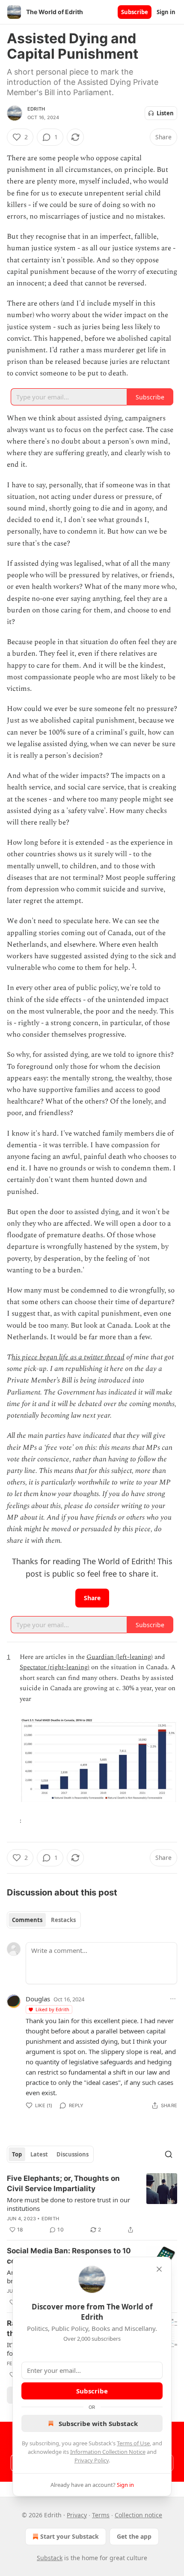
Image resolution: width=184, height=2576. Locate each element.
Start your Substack (70, 2536)
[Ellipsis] (173, 1999)
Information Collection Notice (108, 2452)
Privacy (77, 2515)
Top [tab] (17, 2154)
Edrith (36, 109)
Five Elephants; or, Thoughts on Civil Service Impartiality (63, 2183)
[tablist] (44, 1920)
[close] (159, 2269)
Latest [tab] (39, 2154)
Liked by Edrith (52, 2009)
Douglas (38, 1999)
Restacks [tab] (63, 1920)
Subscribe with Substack (98, 2423)
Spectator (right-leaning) (55, 1667)
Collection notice (138, 2515)
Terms (101, 2515)
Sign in (166, 12)
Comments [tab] (27, 1920)
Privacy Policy (92, 2460)
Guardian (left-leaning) (120, 1657)
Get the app (134, 2536)
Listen (165, 113)
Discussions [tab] (73, 2154)
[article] (92, 2204)
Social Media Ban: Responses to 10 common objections (69, 2256)
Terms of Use (133, 2443)
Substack (50, 2558)
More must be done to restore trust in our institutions (68, 2204)
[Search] (169, 2154)
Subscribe (135, 12)
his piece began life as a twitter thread (68, 1357)
